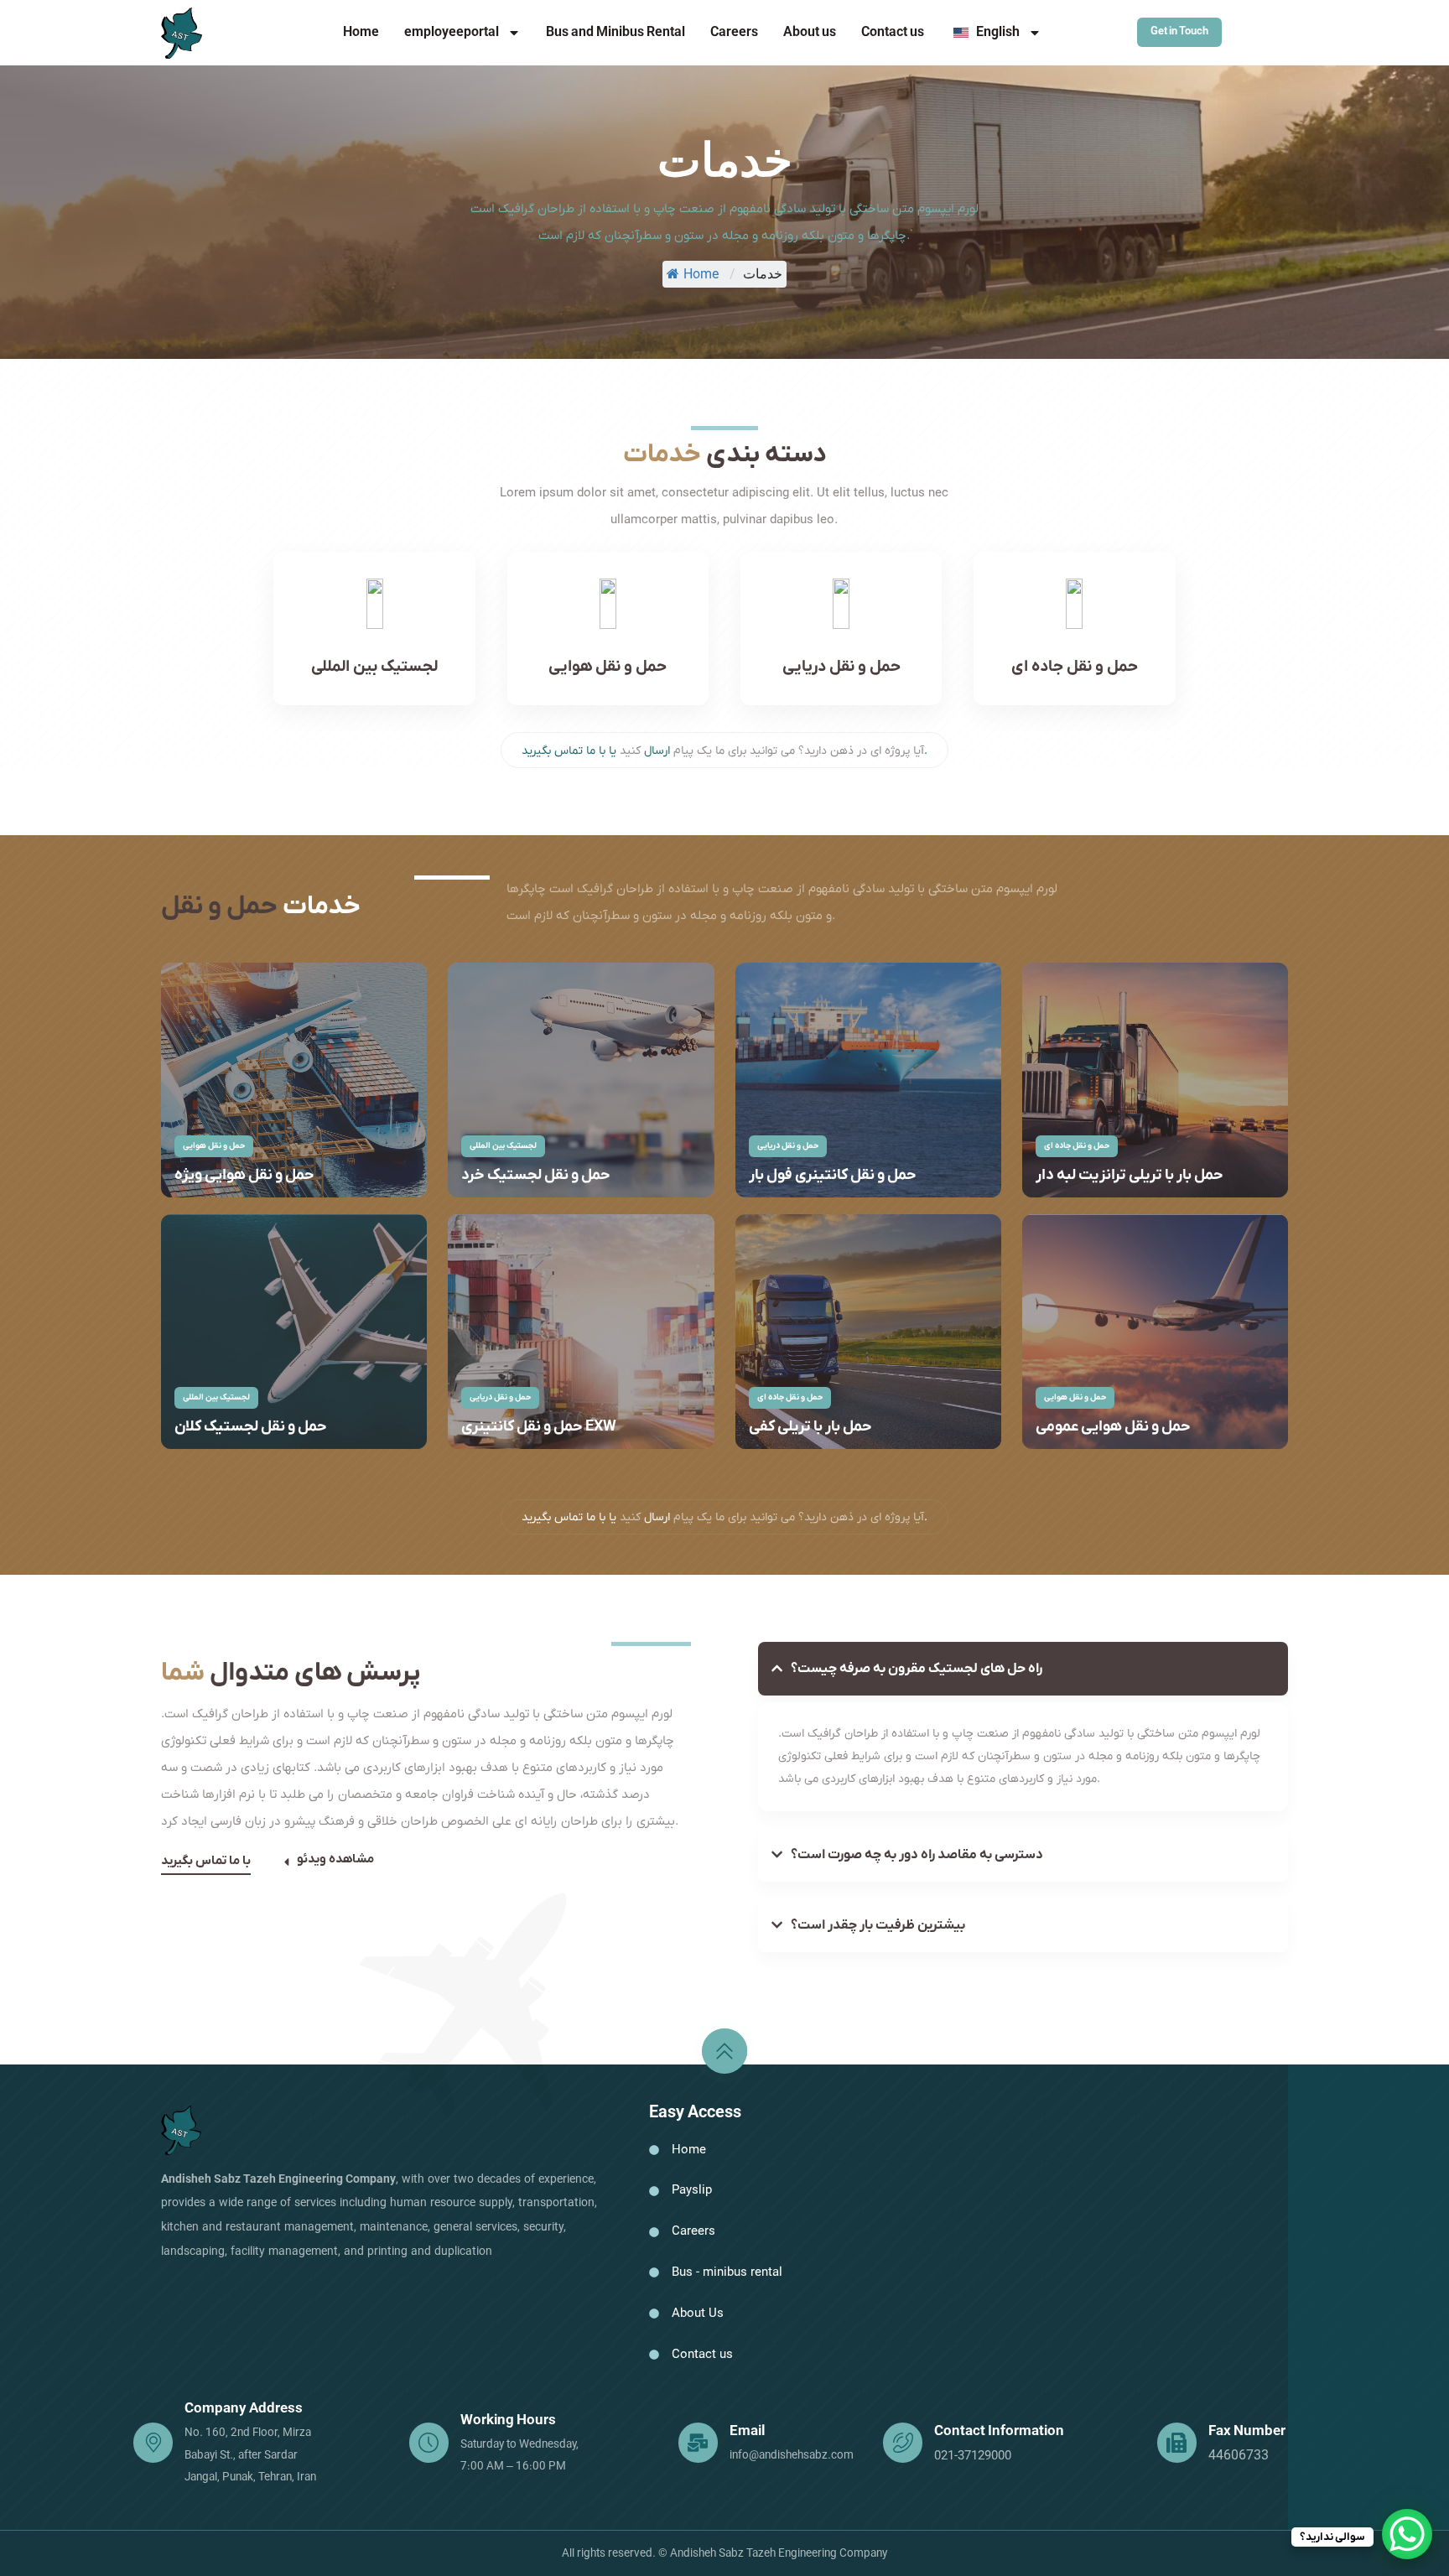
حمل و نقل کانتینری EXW (539, 1427)
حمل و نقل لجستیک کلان (251, 1427)
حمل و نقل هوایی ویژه (244, 1175)
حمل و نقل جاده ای (1075, 667)
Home (361, 33)
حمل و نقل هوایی (608, 667)
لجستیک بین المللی (374, 667)
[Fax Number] (1177, 2442)
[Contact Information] (903, 2442)
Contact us (893, 33)
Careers (734, 33)
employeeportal (452, 33)
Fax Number (1247, 2432)
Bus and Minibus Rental (615, 33)
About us (810, 33)
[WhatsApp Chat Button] (1407, 2534)
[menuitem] (996, 33)
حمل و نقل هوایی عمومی (1113, 1427)
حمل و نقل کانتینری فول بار (833, 1175)
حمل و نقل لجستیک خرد (536, 1175)
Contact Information (999, 2432)
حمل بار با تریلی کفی (810, 1427)
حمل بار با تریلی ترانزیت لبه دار (1130, 1175)
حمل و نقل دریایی (841, 667)
